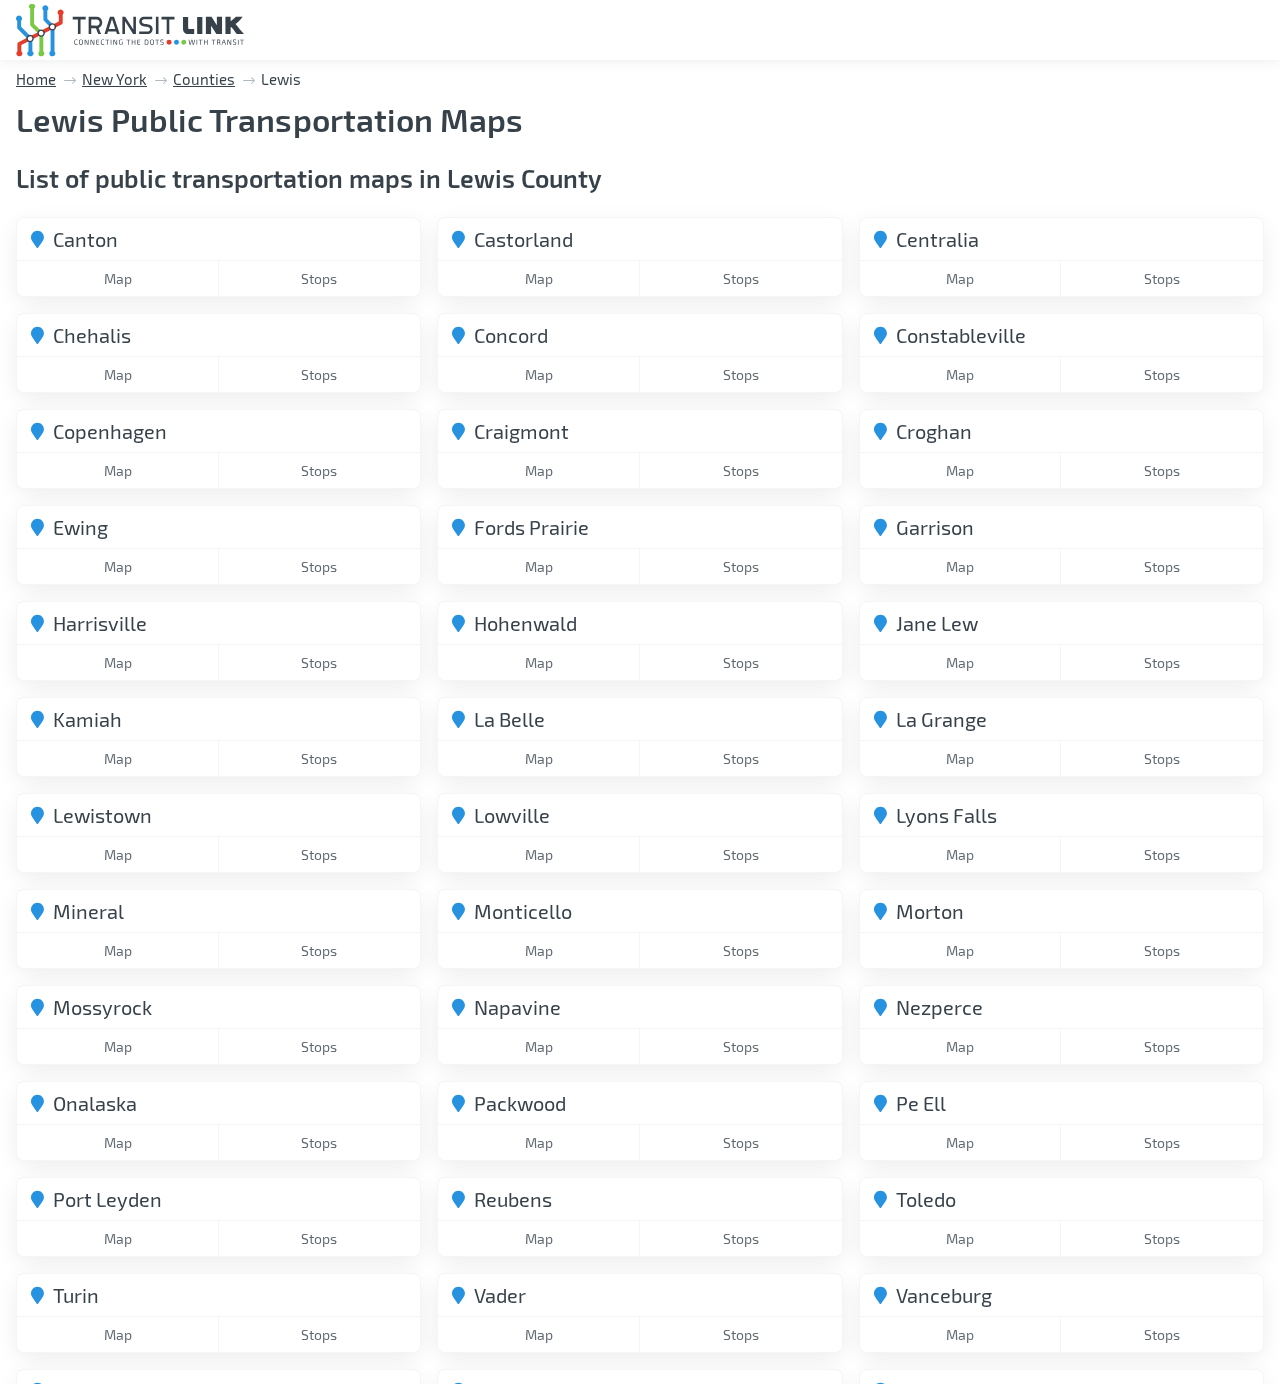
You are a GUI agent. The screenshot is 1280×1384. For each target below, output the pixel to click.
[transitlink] (130, 30)
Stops (319, 278)
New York (114, 79)
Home (36, 79)
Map (118, 278)
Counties (204, 79)
